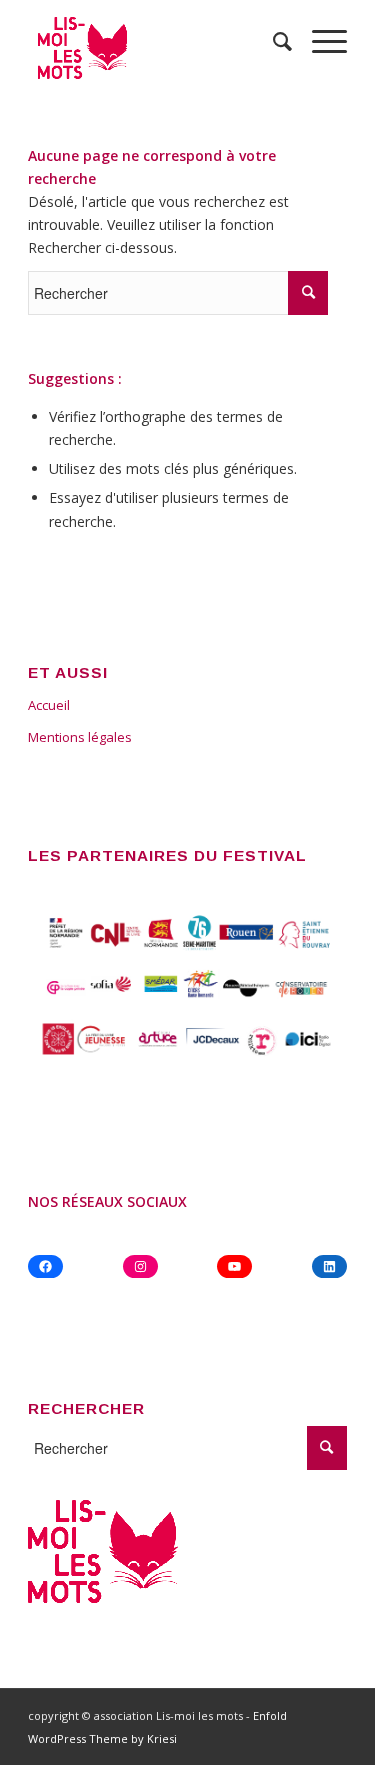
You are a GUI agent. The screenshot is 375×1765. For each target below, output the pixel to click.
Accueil (49, 705)
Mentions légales (80, 737)
